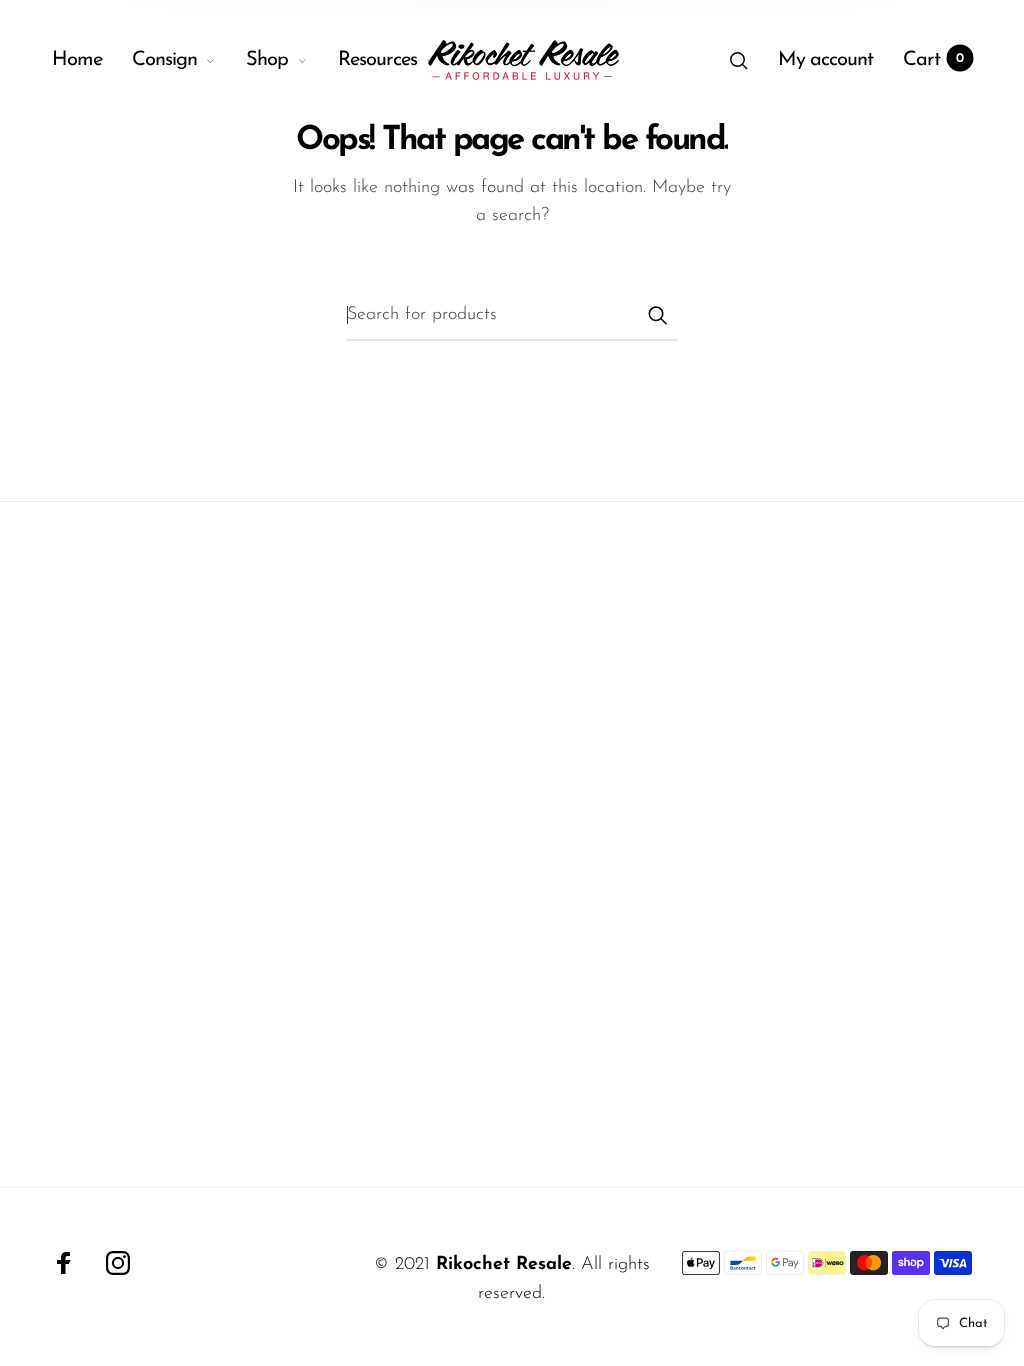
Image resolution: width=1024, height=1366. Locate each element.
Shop (267, 60)
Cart (933, 60)
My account (825, 60)
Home (77, 60)
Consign (164, 60)
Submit (657, 315)
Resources (377, 60)
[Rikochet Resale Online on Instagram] (118, 1263)
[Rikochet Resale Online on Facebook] (64, 1263)
